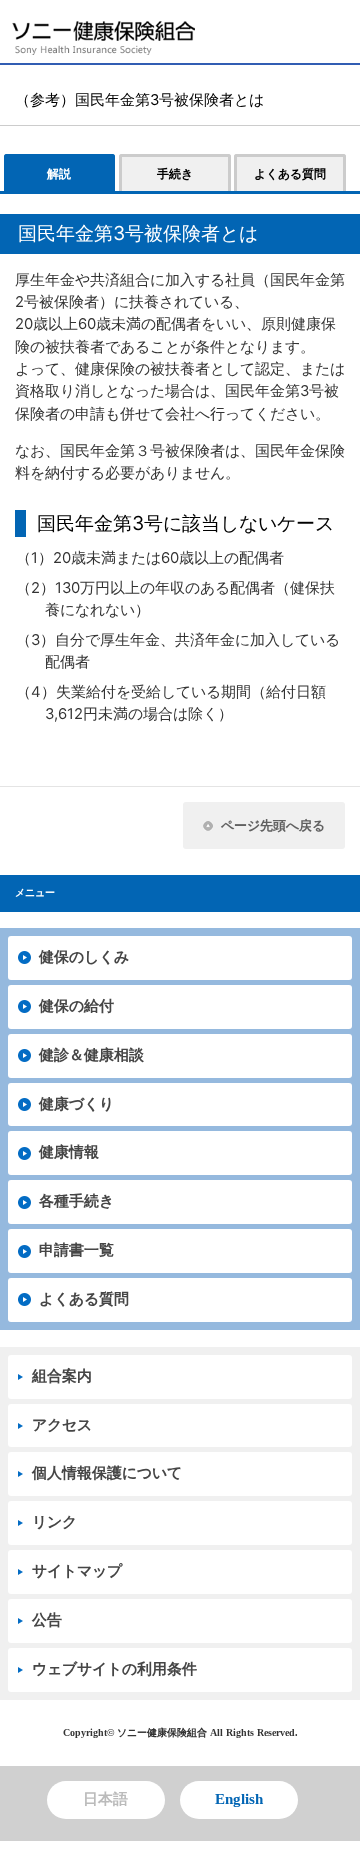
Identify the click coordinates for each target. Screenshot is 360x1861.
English (239, 1799)
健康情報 (69, 1152)
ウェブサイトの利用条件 (114, 1669)
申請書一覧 (76, 1250)
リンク (54, 1522)
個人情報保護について (107, 1473)
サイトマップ (77, 1571)
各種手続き (76, 1201)
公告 (47, 1620)
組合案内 (62, 1376)
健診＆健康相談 (91, 1055)
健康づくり (76, 1104)
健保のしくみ (84, 957)
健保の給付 (76, 1006)
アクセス (62, 1425)
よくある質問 (84, 1299)
